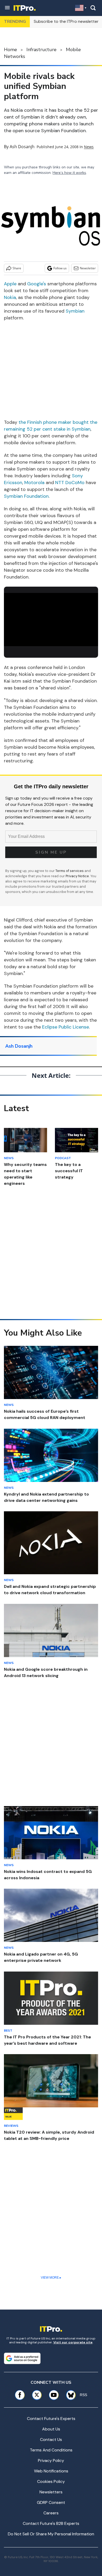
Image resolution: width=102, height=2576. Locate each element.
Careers (51, 2513)
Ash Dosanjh (22, 147)
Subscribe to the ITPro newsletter (66, 21)
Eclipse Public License (66, 1027)
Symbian (75, 311)
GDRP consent (51, 2502)
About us (51, 2429)
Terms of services (70, 871)
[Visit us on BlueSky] (69, 2395)
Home (10, 50)
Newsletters (51, 2492)
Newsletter (88, 268)
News (89, 147)
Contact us (51, 2440)
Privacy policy (51, 2460)
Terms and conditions (51, 2450)
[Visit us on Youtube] (54, 2395)
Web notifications (51, 2471)
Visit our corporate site (73, 2342)
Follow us (60, 268)
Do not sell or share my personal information (51, 2534)
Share (17, 268)
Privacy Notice (77, 876)
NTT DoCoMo (70, 483)
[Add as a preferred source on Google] (22, 2358)
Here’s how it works (69, 173)
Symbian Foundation (26, 496)
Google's (37, 284)
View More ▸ (51, 2278)
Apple (10, 284)
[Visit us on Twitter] (37, 2395)
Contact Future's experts (51, 2419)
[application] (51, 620)
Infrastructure (41, 50)
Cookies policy (51, 2481)
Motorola (34, 483)
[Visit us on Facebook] (20, 2395)
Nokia (10, 297)
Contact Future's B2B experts (51, 2523)
